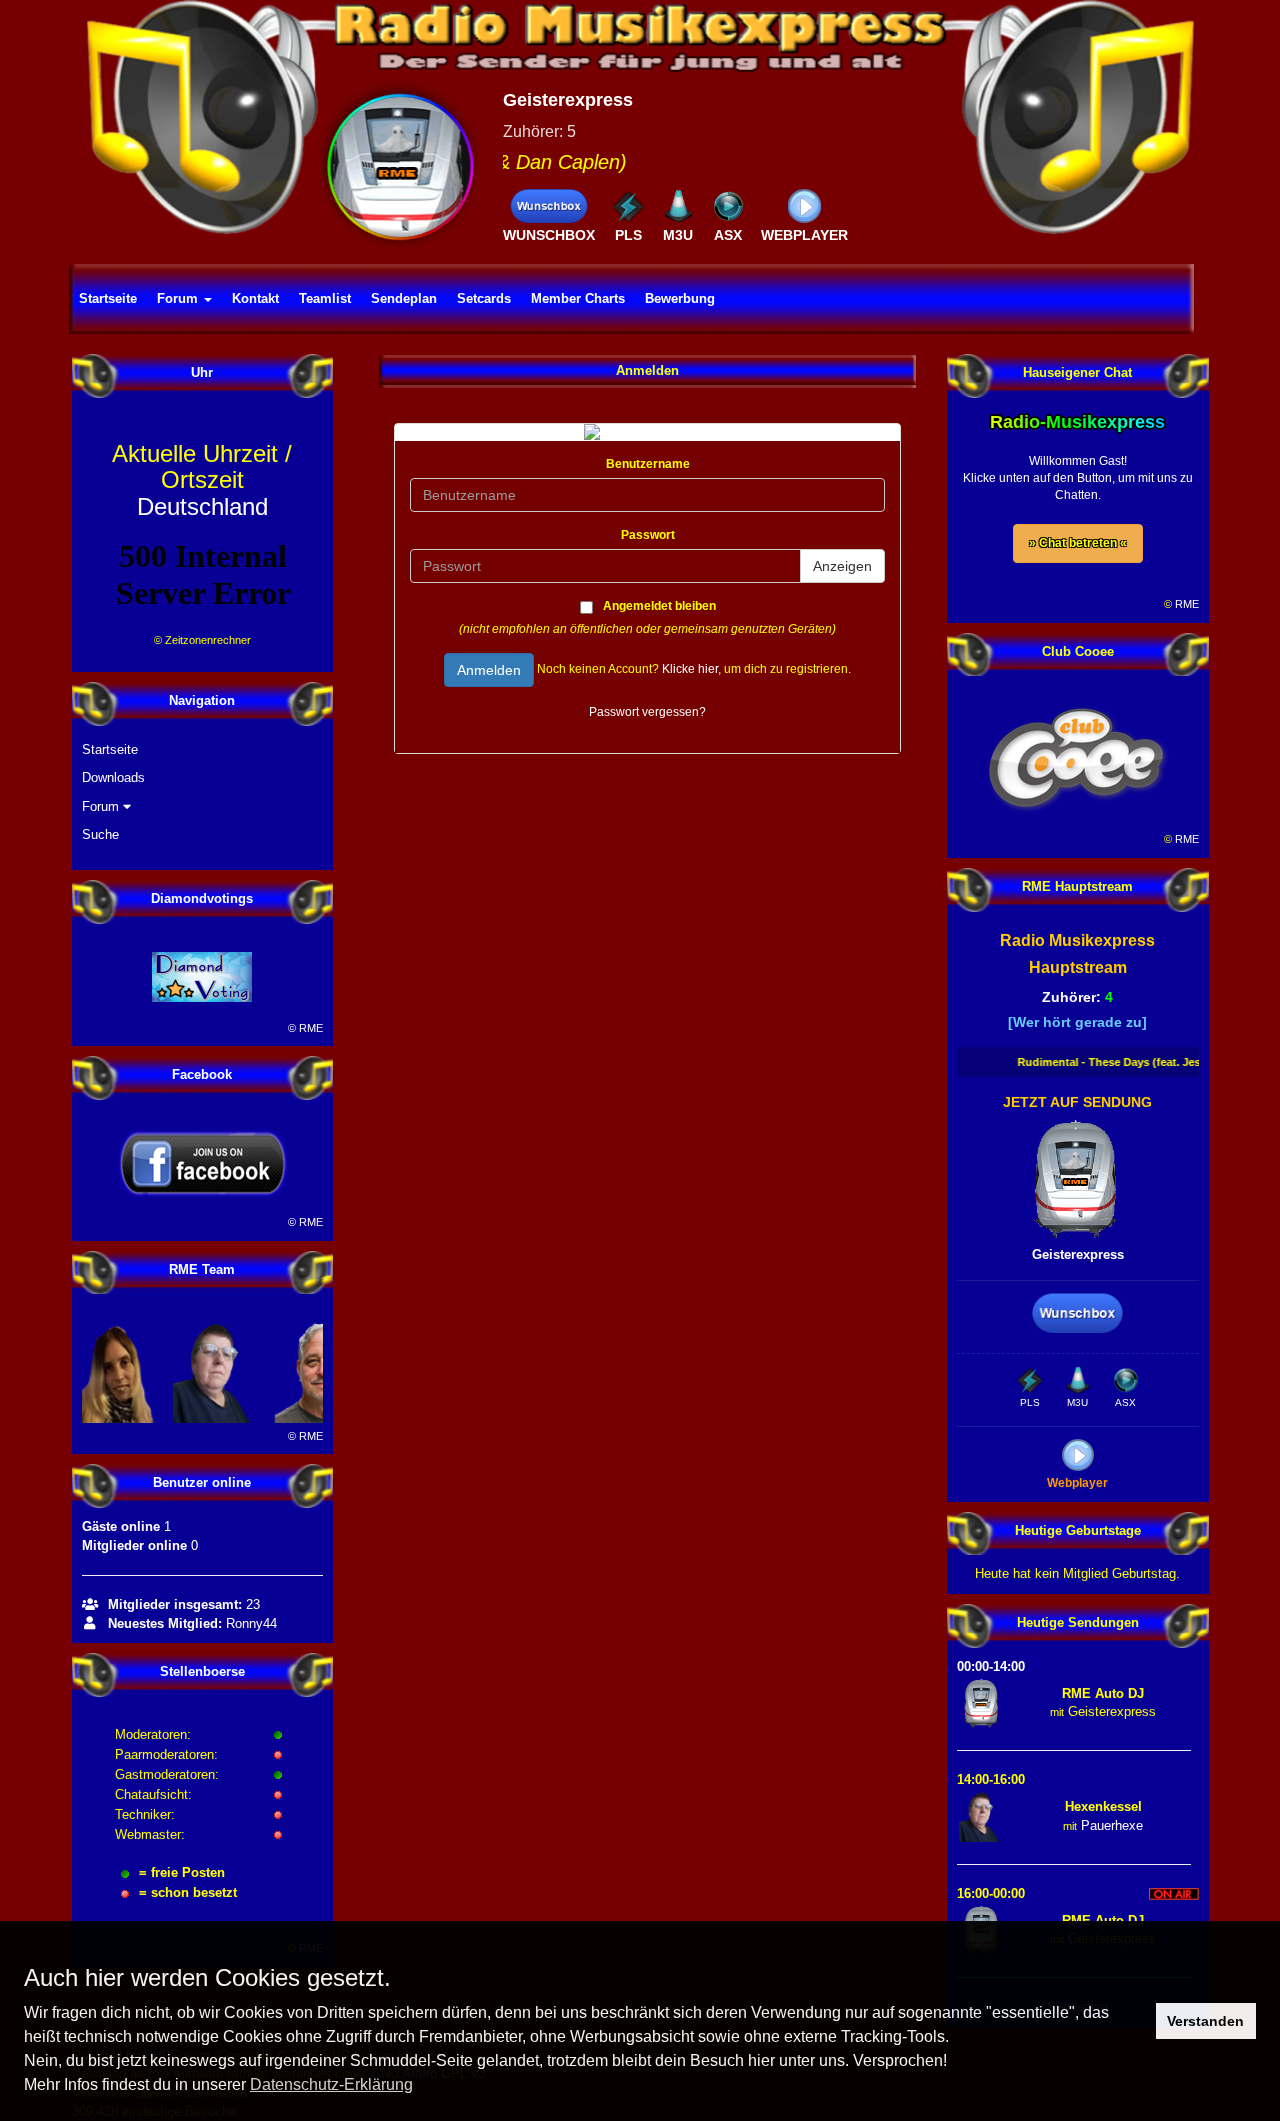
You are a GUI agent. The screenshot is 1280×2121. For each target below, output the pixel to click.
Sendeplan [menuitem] (404, 298)
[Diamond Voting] (203, 977)
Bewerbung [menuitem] (680, 298)
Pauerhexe (1112, 1825)
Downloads (113, 777)
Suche (100, 834)
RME (311, 1028)
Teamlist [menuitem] (325, 298)
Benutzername (648, 464)
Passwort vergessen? (647, 712)
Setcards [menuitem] (484, 298)
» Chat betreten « (1078, 543)
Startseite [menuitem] (108, 298)
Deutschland (202, 480)
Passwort (648, 535)
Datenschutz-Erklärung (331, 2084)
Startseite (110, 749)
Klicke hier (690, 669)
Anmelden (489, 670)
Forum (102, 806)
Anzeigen (842, 566)
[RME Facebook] (203, 1163)
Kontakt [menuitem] (255, 298)
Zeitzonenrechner (208, 640)
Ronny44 (251, 1623)
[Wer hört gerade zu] (1077, 1022)
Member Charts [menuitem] (578, 298)
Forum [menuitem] (179, 298)
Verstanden (1205, 2021)
